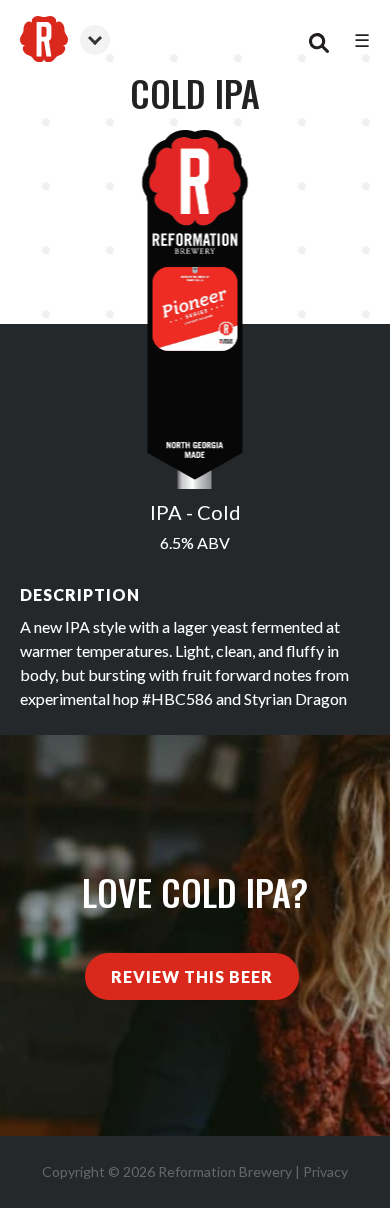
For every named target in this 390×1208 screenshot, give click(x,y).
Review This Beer (192, 976)
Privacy (325, 1171)
